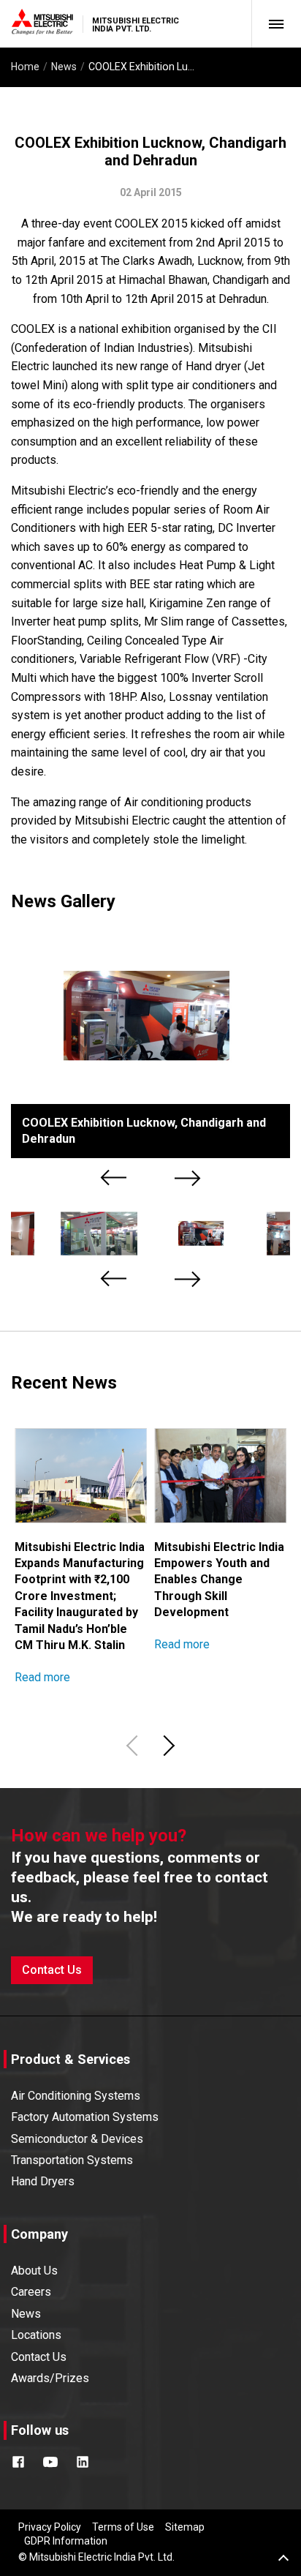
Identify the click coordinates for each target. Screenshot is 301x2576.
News (64, 67)
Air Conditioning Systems (76, 2096)
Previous (115, 1178)
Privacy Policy (50, 2527)
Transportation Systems (72, 2160)
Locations (36, 2335)
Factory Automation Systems (85, 2117)
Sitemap (185, 2527)
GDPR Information (66, 2541)
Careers (31, 2292)
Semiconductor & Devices (77, 2139)
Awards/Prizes (50, 2378)
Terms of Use (123, 2527)
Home (25, 67)
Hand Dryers (43, 2181)
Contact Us (52, 1970)
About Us (34, 2271)
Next (188, 1178)
